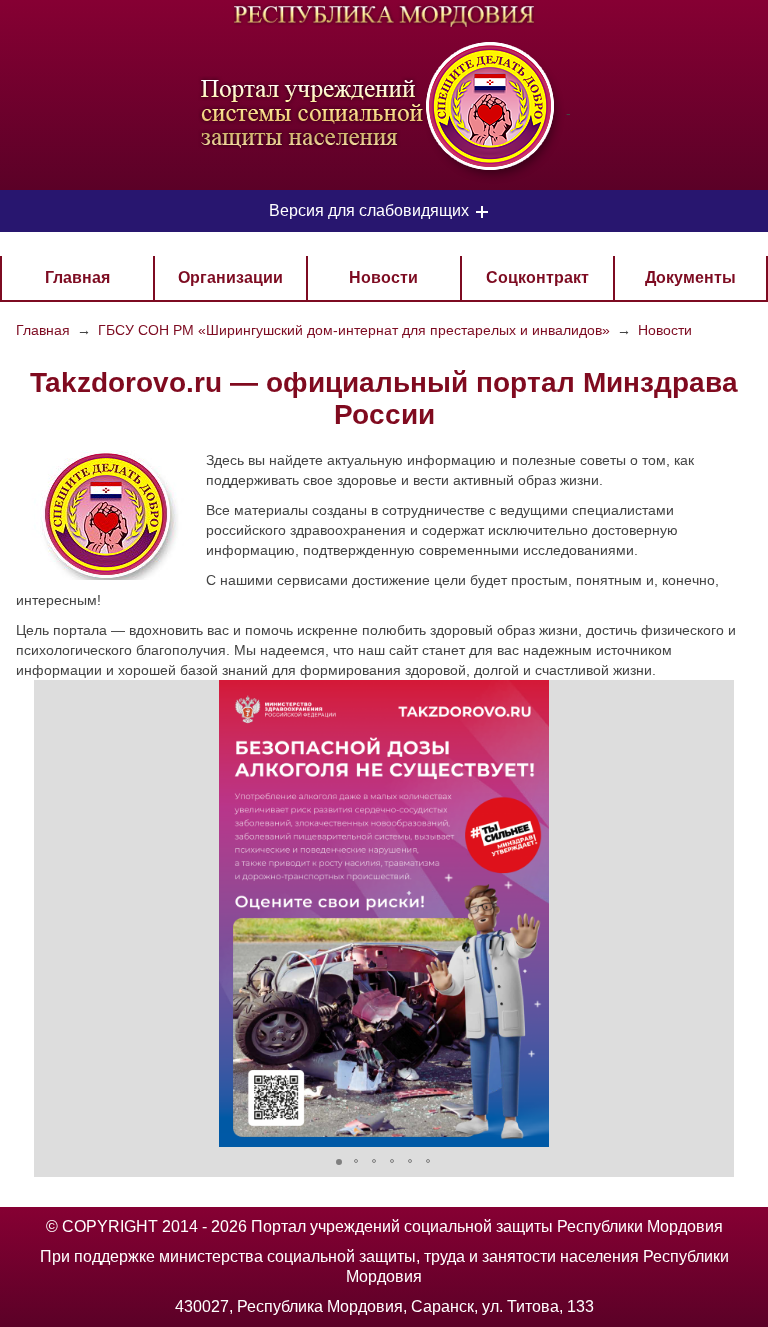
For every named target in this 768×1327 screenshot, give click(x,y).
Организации (230, 277)
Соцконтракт (537, 277)
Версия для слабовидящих (369, 210)
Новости (383, 277)
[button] (52, 913)
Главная (77, 277)
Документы (690, 277)
